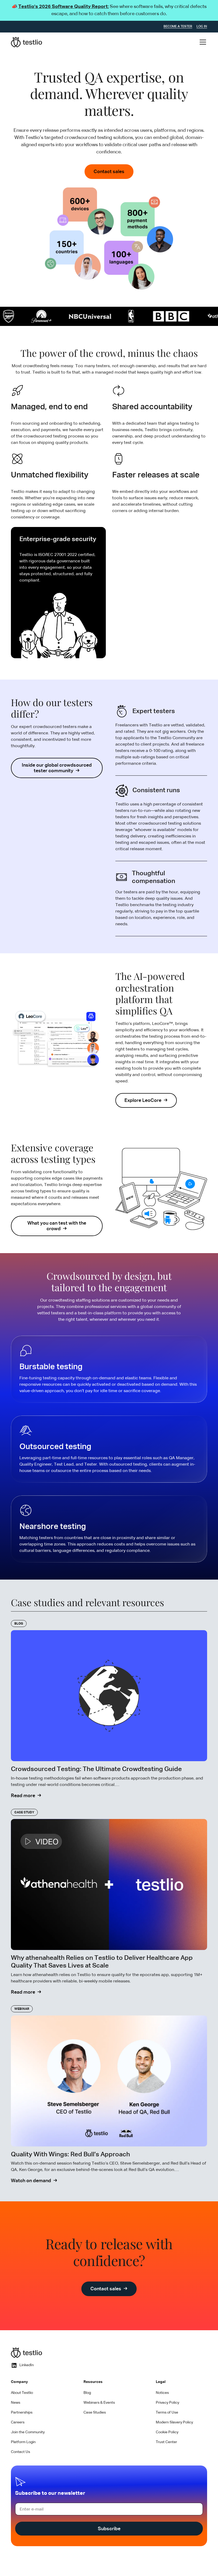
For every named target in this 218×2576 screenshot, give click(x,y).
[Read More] (109, 1710)
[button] (202, 42)
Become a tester (178, 27)
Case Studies (95, 2413)
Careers (18, 2422)
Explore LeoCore (143, 1101)
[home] (27, 42)
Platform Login (23, 2442)
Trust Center (166, 2442)
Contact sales (109, 172)
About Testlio (22, 2393)
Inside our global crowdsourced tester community (57, 768)
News (16, 2403)
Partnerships (22, 2413)
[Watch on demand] (109, 2095)
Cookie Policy (167, 2432)
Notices (162, 2393)
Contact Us (20, 2452)
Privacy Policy (167, 2403)
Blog (87, 2393)
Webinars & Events (99, 2403)
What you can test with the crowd (57, 1226)
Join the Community (28, 2432)
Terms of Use (167, 2413)
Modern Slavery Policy (174, 2422)
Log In (202, 27)
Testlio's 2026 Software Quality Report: (64, 7)
